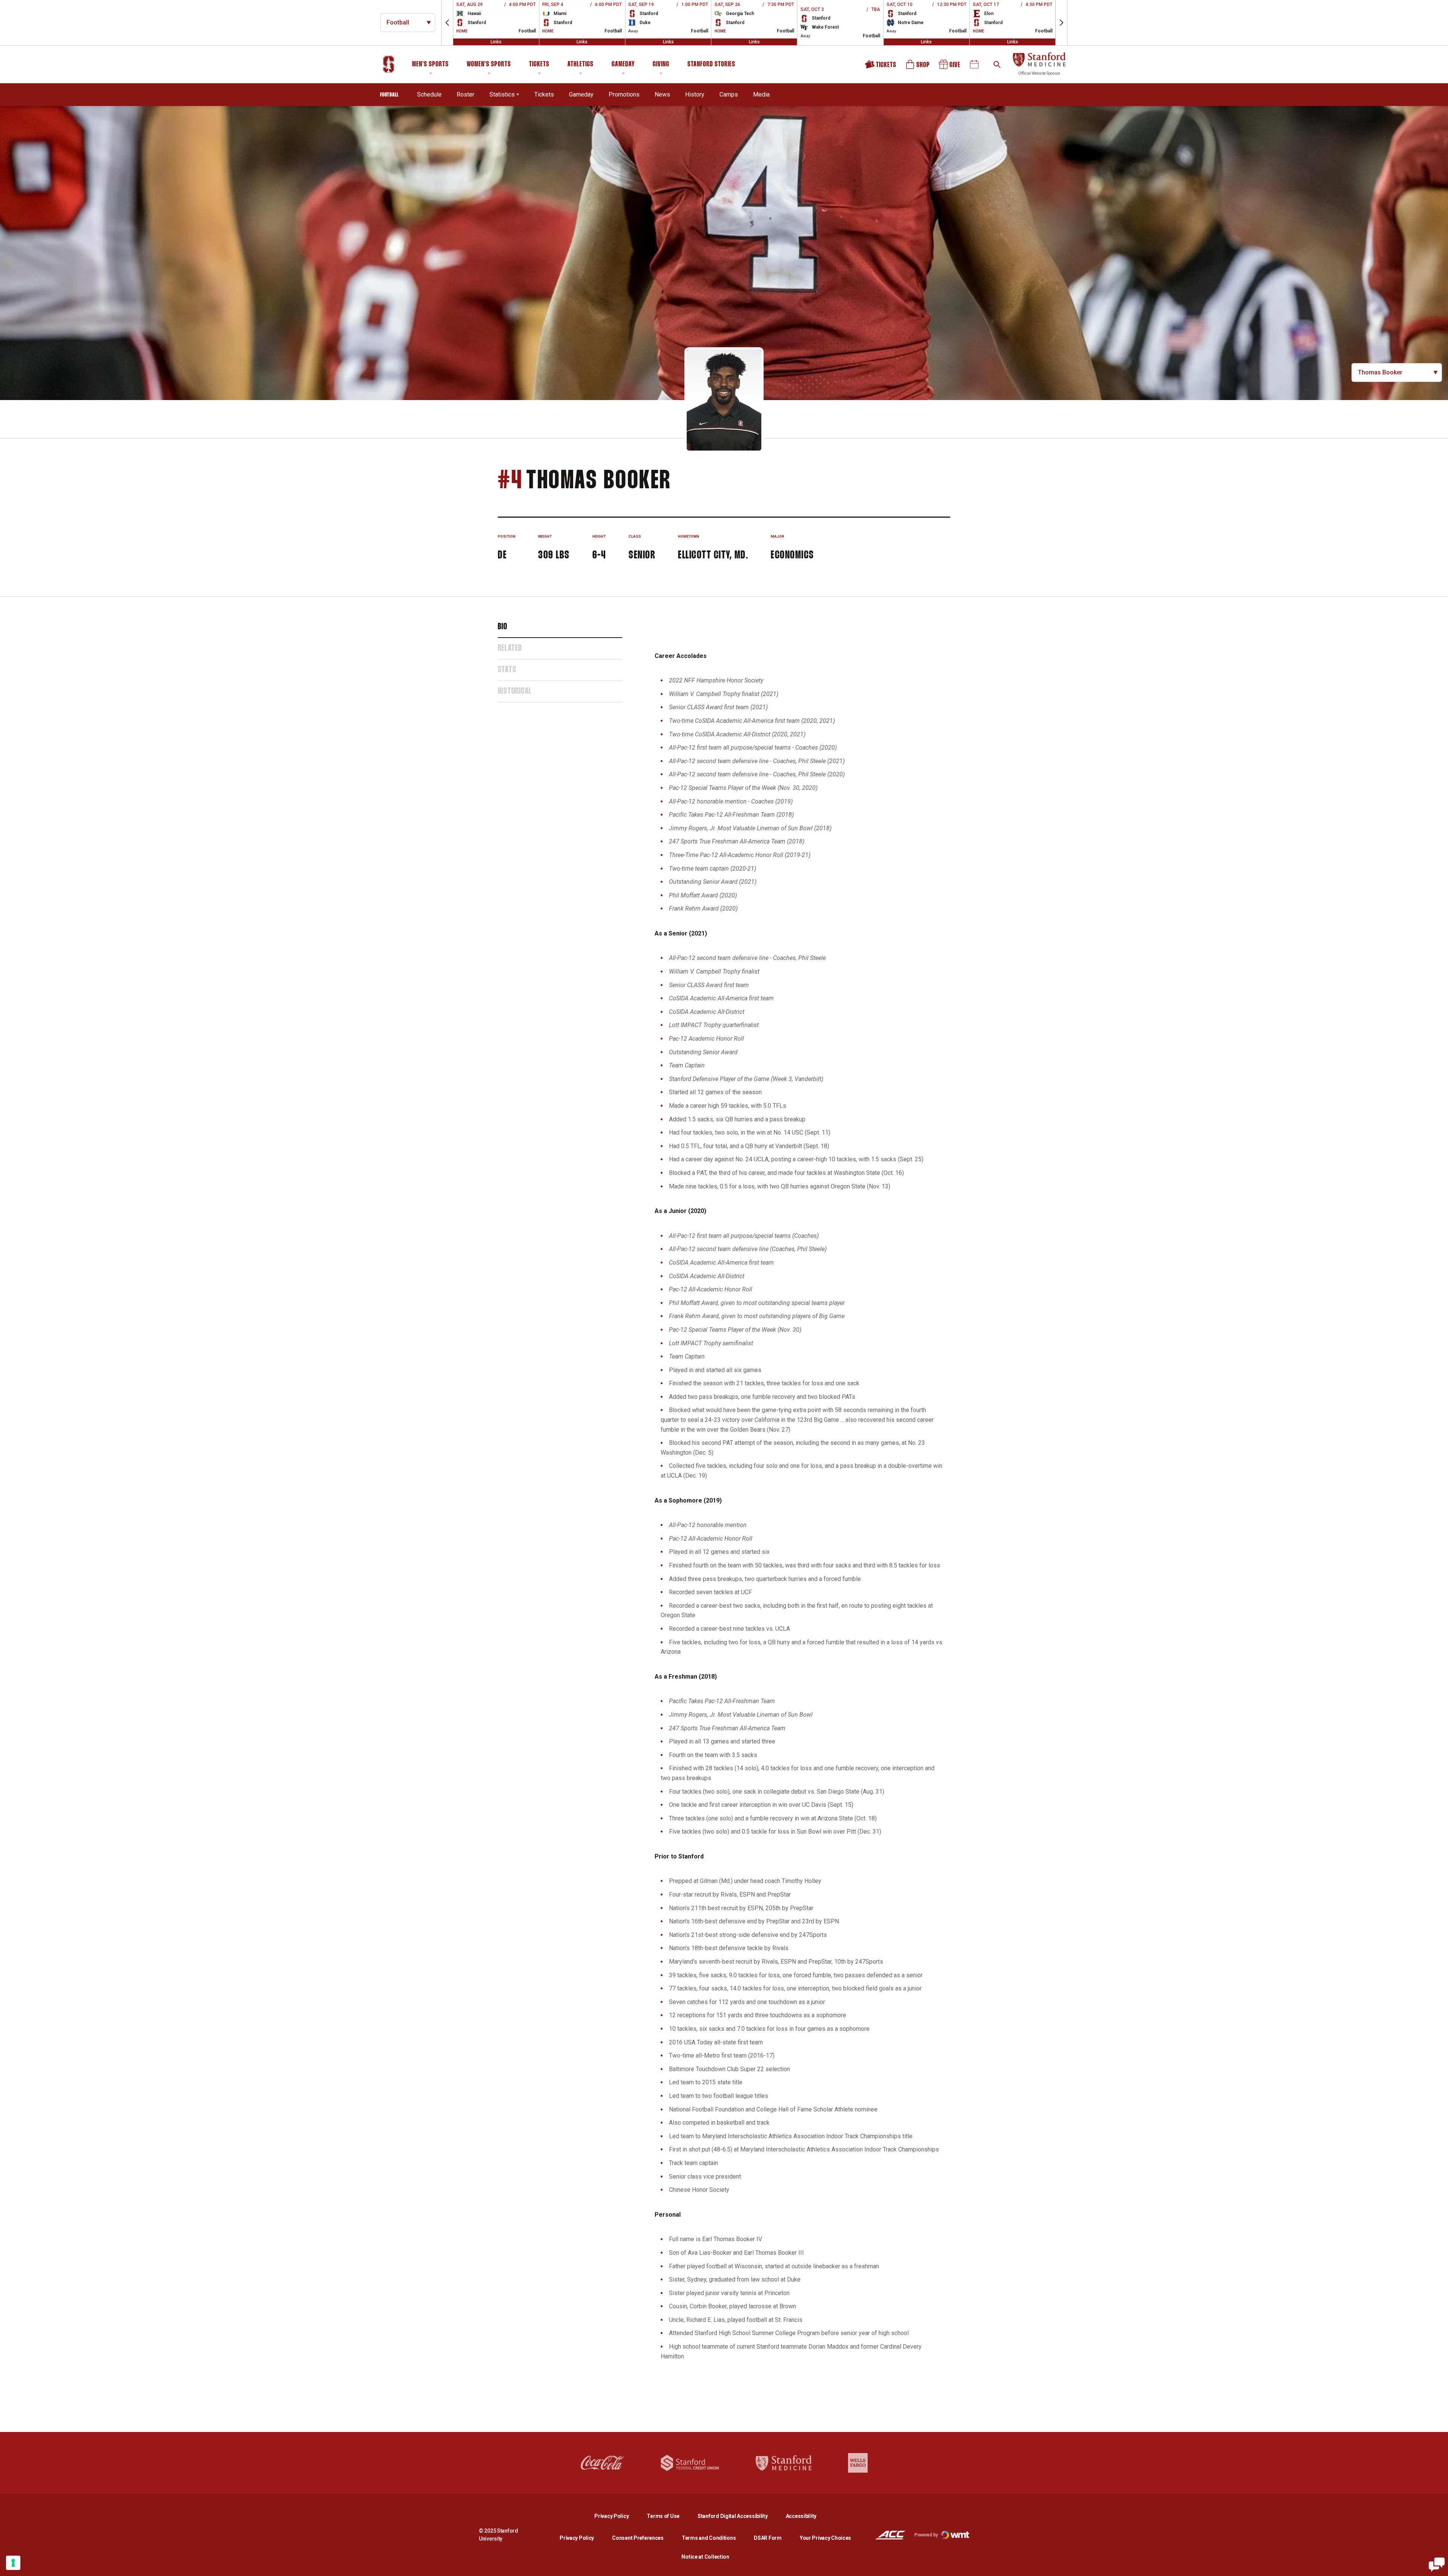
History (695, 94)
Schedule (429, 94)
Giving (661, 64)
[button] (447, 23)
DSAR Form (768, 2538)
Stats (507, 670)
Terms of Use (663, 2516)
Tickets (539, 64)
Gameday (623, 64)
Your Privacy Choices (825, 2538)
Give (950, 67)
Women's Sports (489, 64)
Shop (918, 67)
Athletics (581, 64)
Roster (466, 94)
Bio (503, 627)
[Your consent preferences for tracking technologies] (13, 2563)
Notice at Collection (705, 2557)
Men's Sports (430, 64)
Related (510, 649)
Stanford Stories (711, 66)
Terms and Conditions (709, 2538)
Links (496, 42)
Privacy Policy (617, 2516)
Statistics (502, 94)
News (662, 94)
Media (761, 94)
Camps (729, 94)
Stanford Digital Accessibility (739, 2516)
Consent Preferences (638, 2538)
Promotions (624, 94)
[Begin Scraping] (1437, 2565)
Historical (515, 692)
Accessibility (801, 2516)
